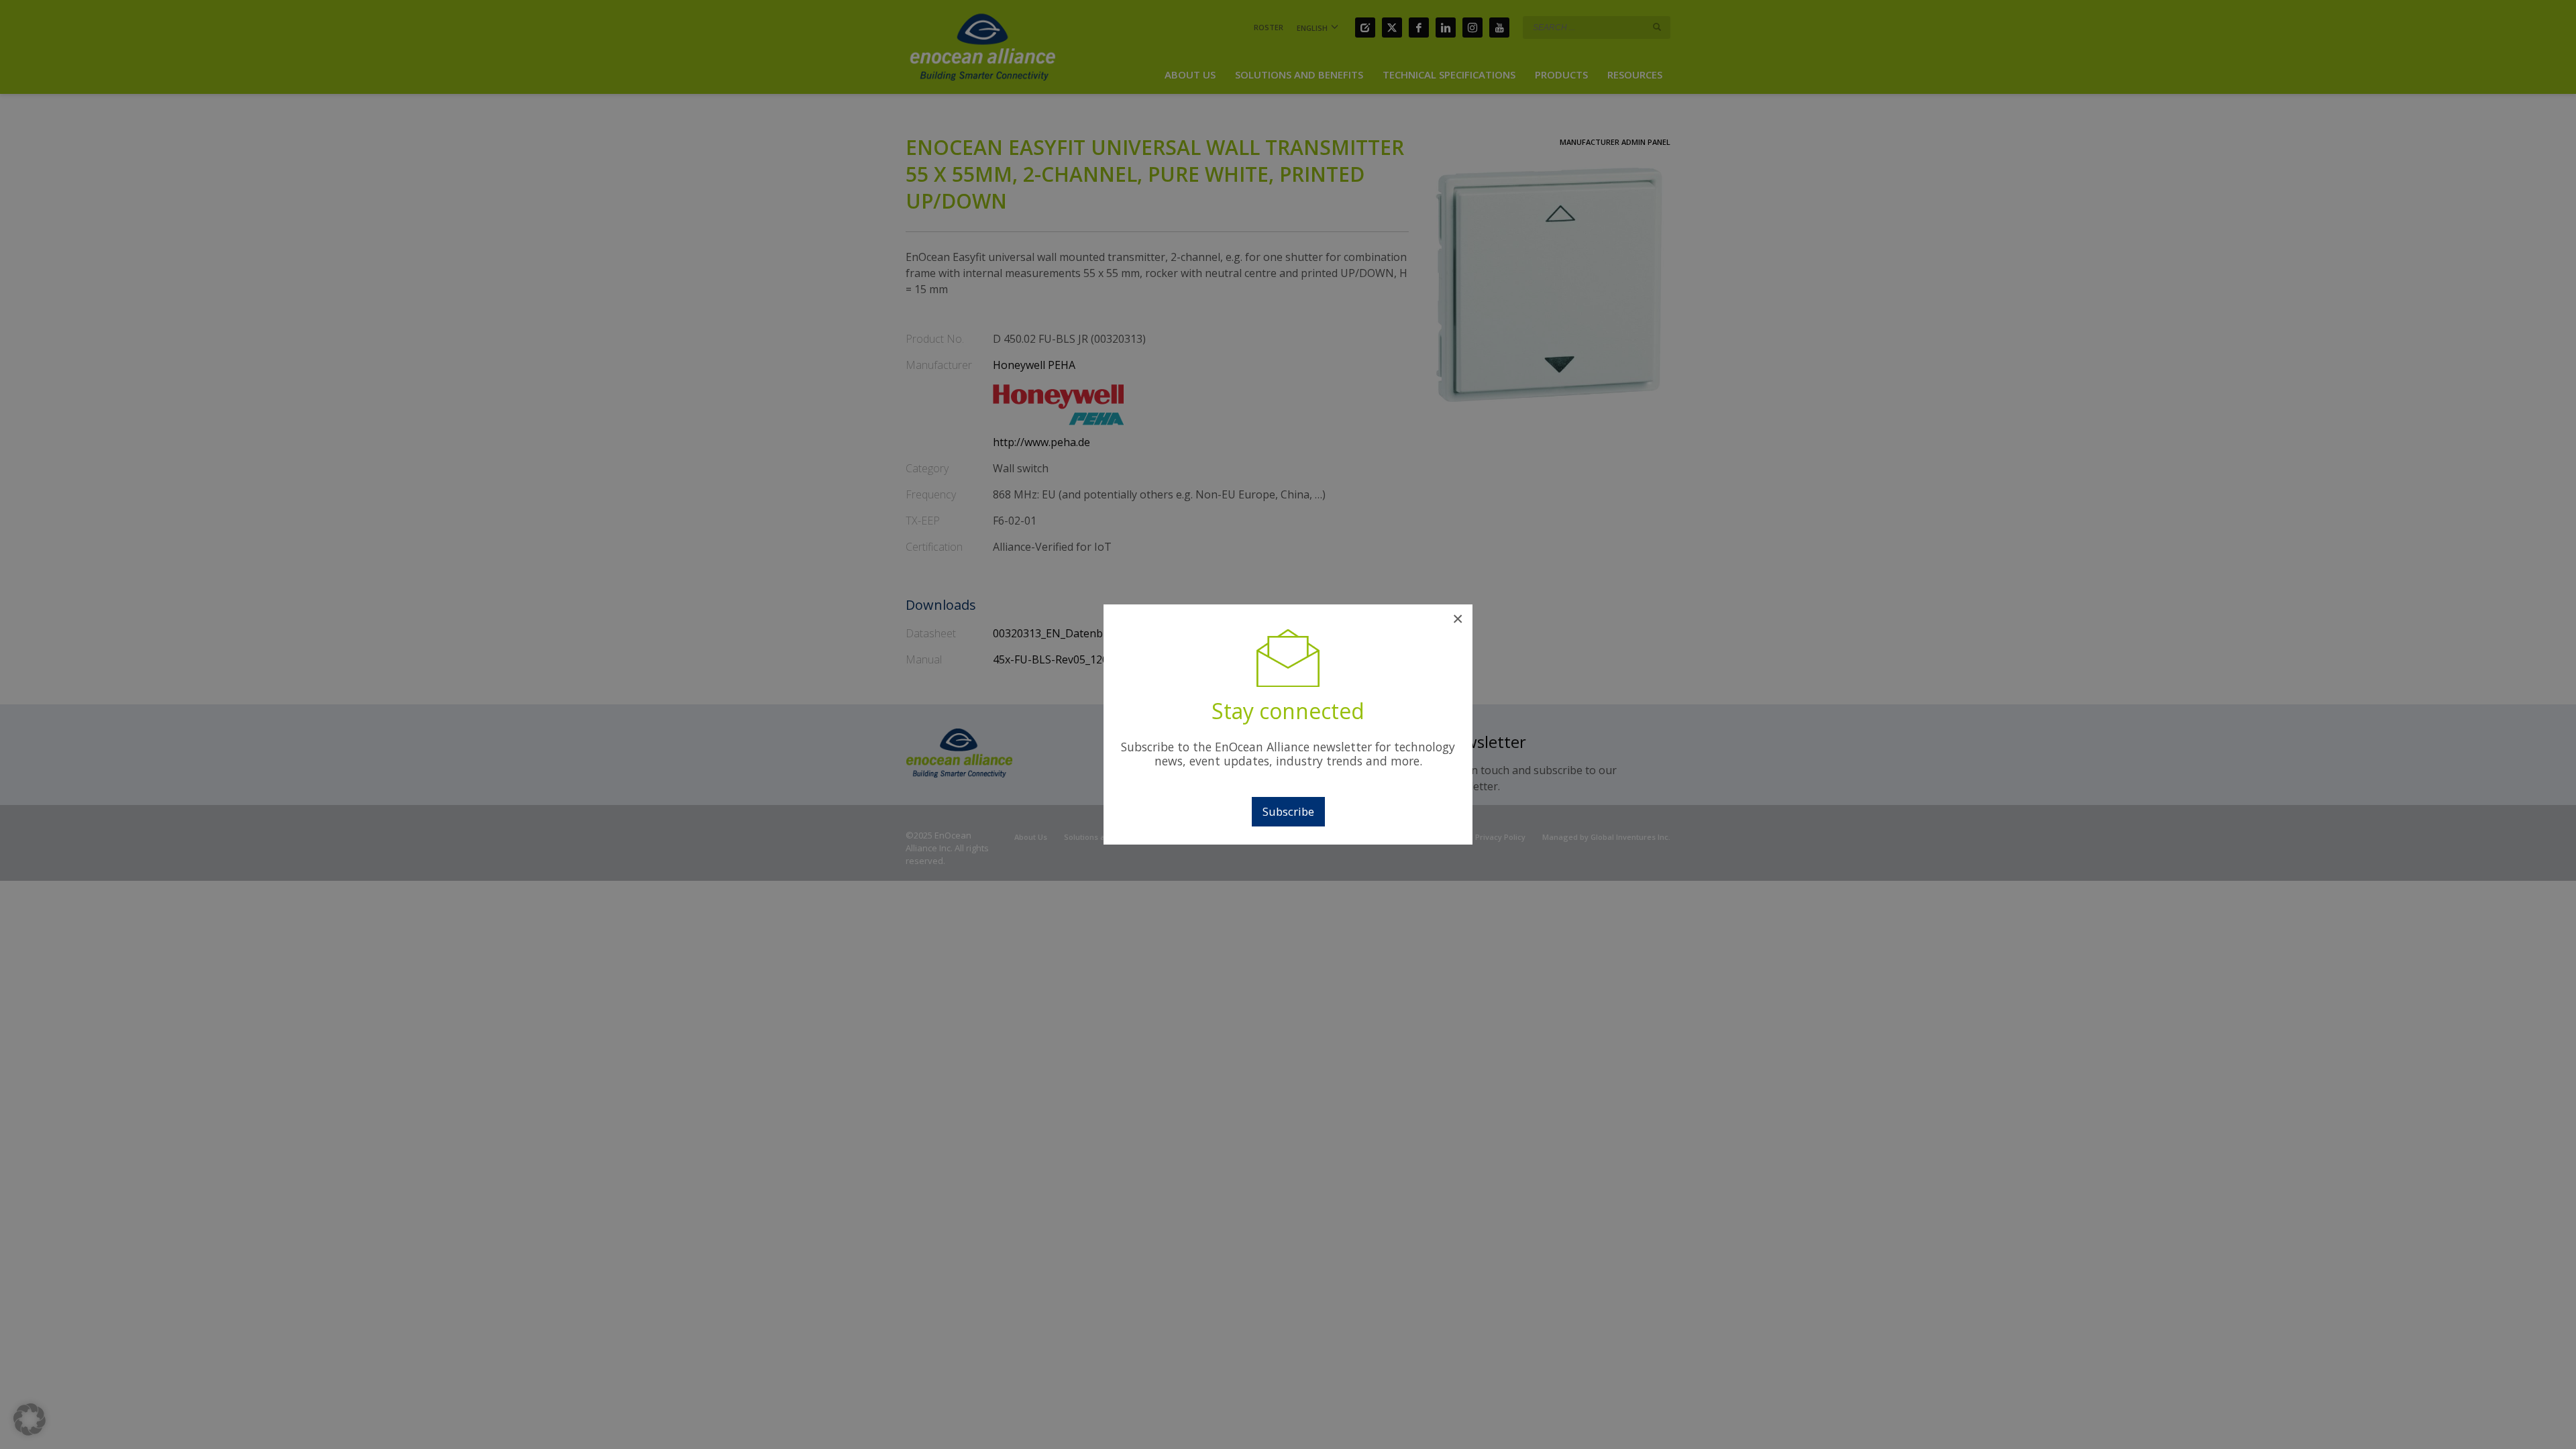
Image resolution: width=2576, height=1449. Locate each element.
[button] (30, 1419)
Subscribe (1288, 811)
